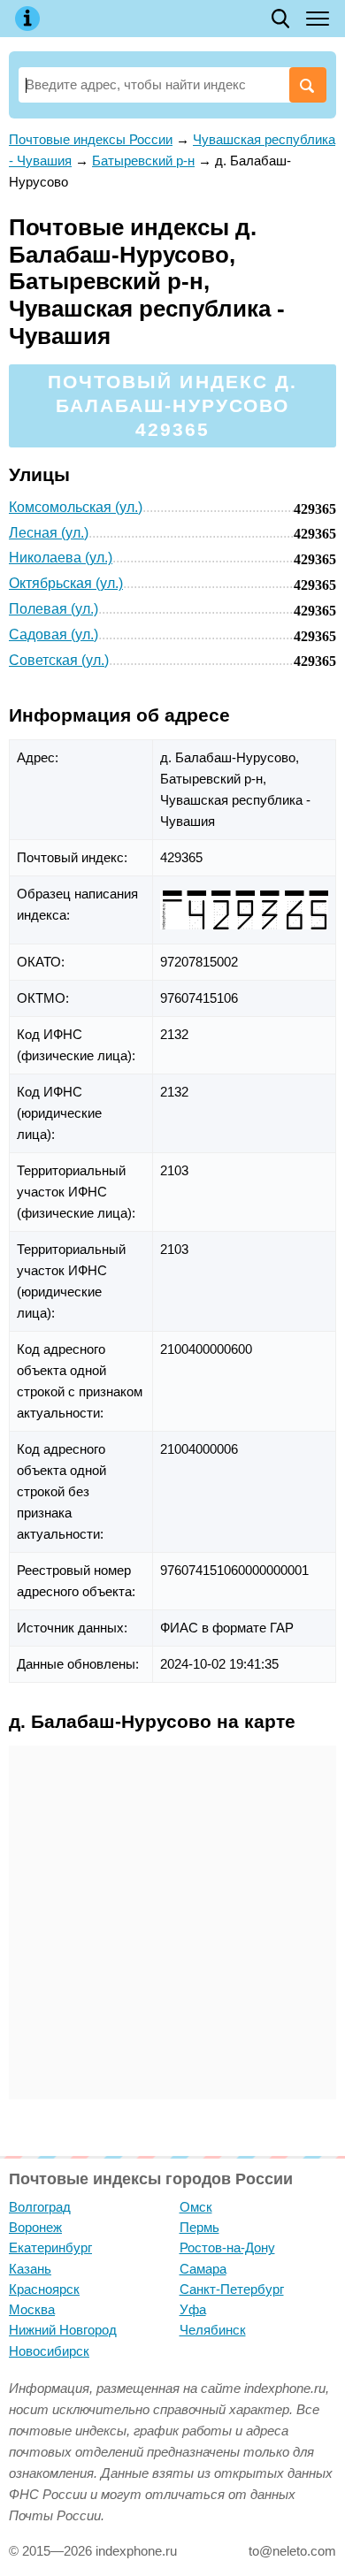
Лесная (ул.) (49, 533)
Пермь (199, 2227)
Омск (196, 2207)
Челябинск (213, 2330)
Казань (30, 2269)
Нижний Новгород (63, 2330)
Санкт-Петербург (232, 2289)
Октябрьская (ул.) (66, 583)
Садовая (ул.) (54, 634)
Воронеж (35, 2227)
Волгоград (40, 2207)
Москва (32, 2309)
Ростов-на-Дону (227, 2247)
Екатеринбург (50, 2247)
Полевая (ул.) (54, 609)
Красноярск (44, 2289)
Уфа (193, 2309)
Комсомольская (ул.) (76, 507)
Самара (203, 2269)
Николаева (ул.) (61, 558)
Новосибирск (49, 2351)
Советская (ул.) (59, 660)
